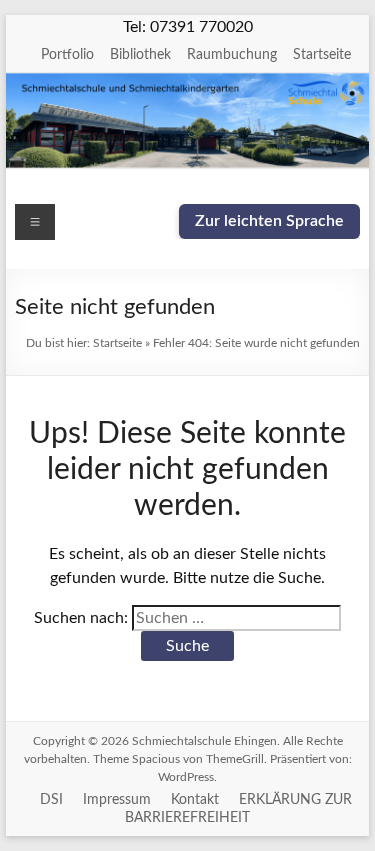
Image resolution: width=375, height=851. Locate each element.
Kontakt (195, 800)
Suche (187, 646)
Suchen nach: (81, 618)
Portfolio (67, 55)
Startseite (322, 55)
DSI (51, 800)
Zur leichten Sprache (269, 221)
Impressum (117, 800)
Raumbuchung (232, 55)
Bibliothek (140, 55)
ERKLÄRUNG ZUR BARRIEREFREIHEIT (238, 809)
